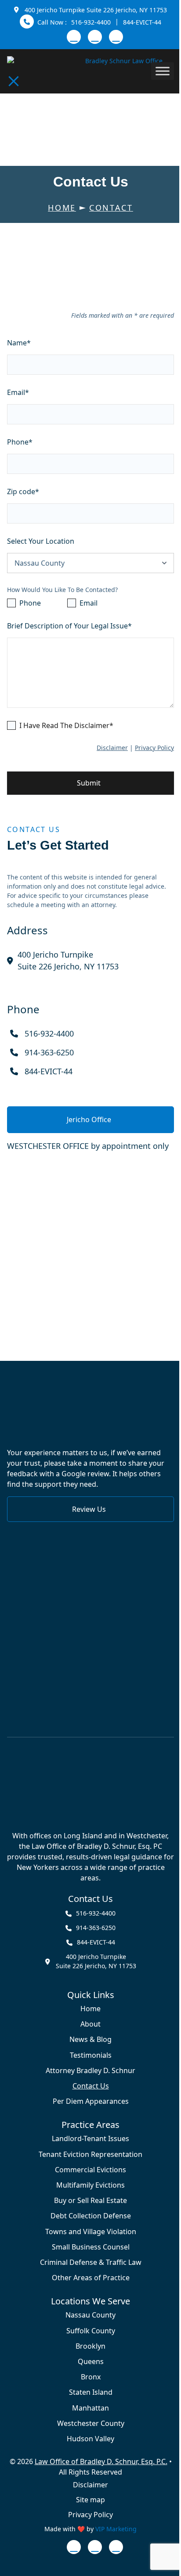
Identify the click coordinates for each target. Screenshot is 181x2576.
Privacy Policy (154, 748)
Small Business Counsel (91, 2247)
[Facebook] (95, 37)
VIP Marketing (116, 2529)
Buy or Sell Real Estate (90, 2201)
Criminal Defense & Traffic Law (91, 2262)
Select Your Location (41, 541)
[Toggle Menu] (163, 71)
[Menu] (14, 81)
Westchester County (91, 2424)
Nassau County (90, 2315)
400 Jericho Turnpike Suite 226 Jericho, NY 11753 (96, 10)
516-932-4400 (91, 22)
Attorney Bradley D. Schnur (90, 2071)
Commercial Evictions (90, 2170)
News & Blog (90, 2040)
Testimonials (91, 2055)
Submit (89, 783)
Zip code (23, 492)
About (90, 2024)
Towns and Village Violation (91, 2231)
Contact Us (91, 2086)
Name (19, 343)
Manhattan (90, 2408)
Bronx (91, 2377)
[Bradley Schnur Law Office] (90, 1785)
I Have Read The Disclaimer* (66, 725)
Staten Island (91, 2392)
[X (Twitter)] (116, 37)
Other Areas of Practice (91, 2278)
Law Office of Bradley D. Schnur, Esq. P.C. (101, 2461)
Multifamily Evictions (90, 2185)
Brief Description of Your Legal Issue (69, 626)
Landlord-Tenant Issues (90, 2139)
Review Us (89, 1509)
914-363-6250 (49, 1052)
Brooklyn (90, 2346)
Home (90, 2009)
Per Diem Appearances (91, 2101)
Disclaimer (112, 748)
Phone (20, 442)
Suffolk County (91, 2330)
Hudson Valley (90, 2439)
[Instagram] (74, 37)
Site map (90, 2500)
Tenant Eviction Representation (90, 2154)
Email (18, 392)
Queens (91, 2362)
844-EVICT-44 (142, 22)
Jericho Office (89, 1119)
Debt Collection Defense (91, 2216)
